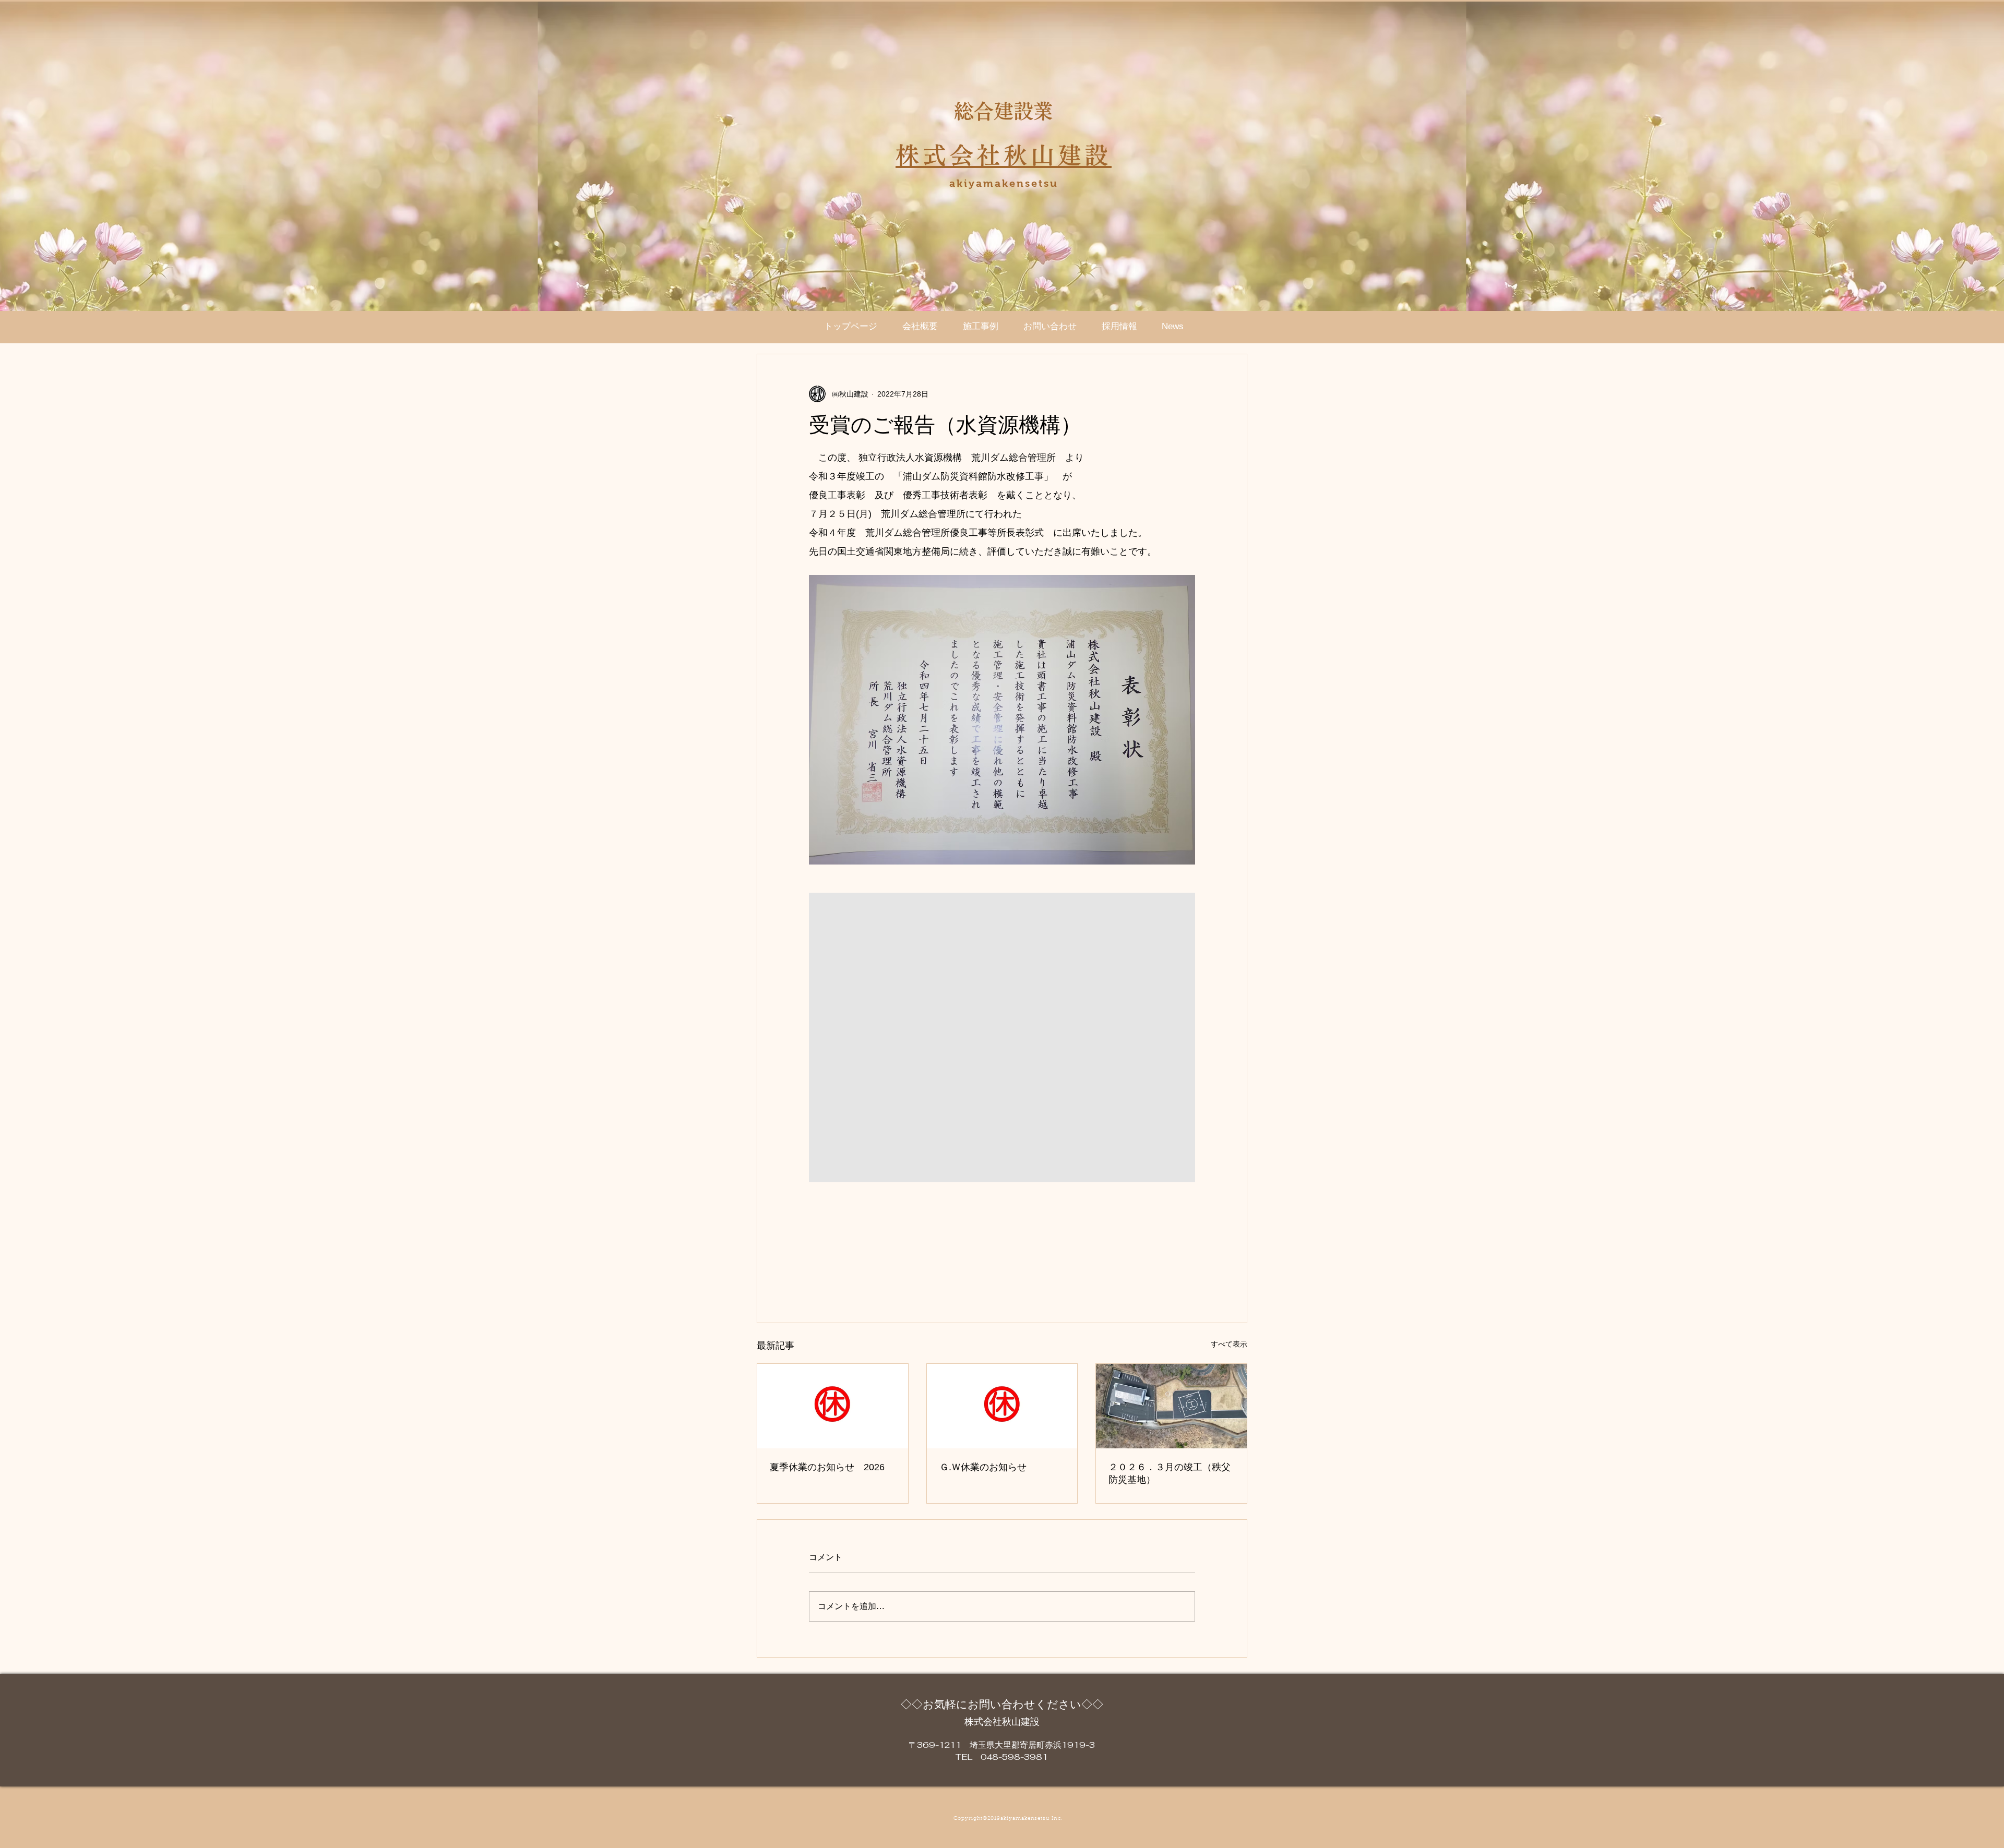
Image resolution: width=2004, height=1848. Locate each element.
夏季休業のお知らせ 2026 (827, 1467)
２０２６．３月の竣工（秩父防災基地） (1170, 1473)
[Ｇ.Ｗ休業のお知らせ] (1002, 1406)
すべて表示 (1229, 1344)
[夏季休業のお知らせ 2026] (833, 1406)
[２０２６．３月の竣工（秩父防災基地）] (1171, 1406)
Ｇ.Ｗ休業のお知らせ (983, 1467)
